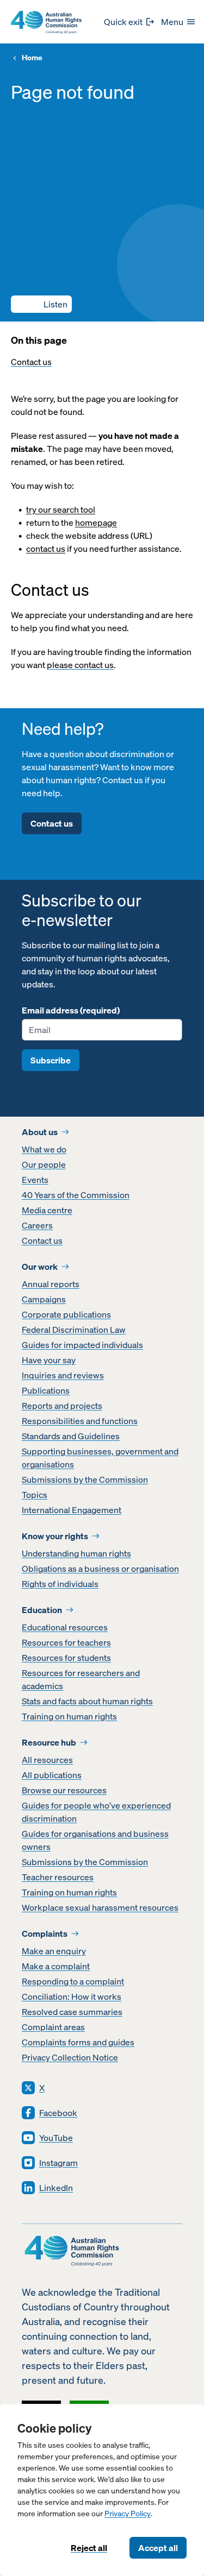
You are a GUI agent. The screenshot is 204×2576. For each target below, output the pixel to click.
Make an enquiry (54, 1951)
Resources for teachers (66, 1642)
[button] (41, 304)
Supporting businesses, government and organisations (100, 1458)
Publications (46, 1390)
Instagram (58, 2163)
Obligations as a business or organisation (100, 1569)
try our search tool (61, 509)
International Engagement (72, 1510)
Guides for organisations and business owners (95, 1840)
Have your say (49, 1360)
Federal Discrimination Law (74, 1330)
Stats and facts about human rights (87, 1701)
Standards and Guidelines (71, 1436)
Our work (40, 1267)
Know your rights (55, 1536)
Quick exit (123, 22)
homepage (96, 522)
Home (32, 58)
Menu (172, 22)
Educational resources (65, 1627)
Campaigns (44, 1299)
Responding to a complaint (73, 1981)
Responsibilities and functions (80, 1421)
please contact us (80, 665)
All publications (52, 1775)
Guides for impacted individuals (82, 1345)
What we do (44, 1149)
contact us (46, 549)
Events (35, 1180)
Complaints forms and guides (78, 2042)
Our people (44, 1164)
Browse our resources (64, 1790)
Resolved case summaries (72, 2012)
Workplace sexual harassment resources (100, 1907)
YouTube (56, 2138)
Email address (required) (71, 1010)
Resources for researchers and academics (81, 1679)
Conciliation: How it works (72, 1996)
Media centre (47, 1210)
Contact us (31, 362)
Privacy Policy (128, 2514)
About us (40, 1132)
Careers (37, 1225)
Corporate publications (66, 1314)
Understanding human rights (76, 1553)
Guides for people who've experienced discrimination (96, 1812)
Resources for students (66, 1658)
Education (42, 1610)
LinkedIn (56, 2188)
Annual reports (51, 1284)
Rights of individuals (60, 1584)
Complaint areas (53, 2027)
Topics (35, 1495)
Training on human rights (69, 1716)
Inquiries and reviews (63, 1375)
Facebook (58, 2113)
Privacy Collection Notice (70, 2057)
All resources (47, 1760)
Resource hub (49, 1742)
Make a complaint (56, 1966)
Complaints (45, 1933)
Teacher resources (58, 1877)
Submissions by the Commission (85, 1479)
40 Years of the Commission (76, 1195)
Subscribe (51, 1060)
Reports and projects (62, 1406)
